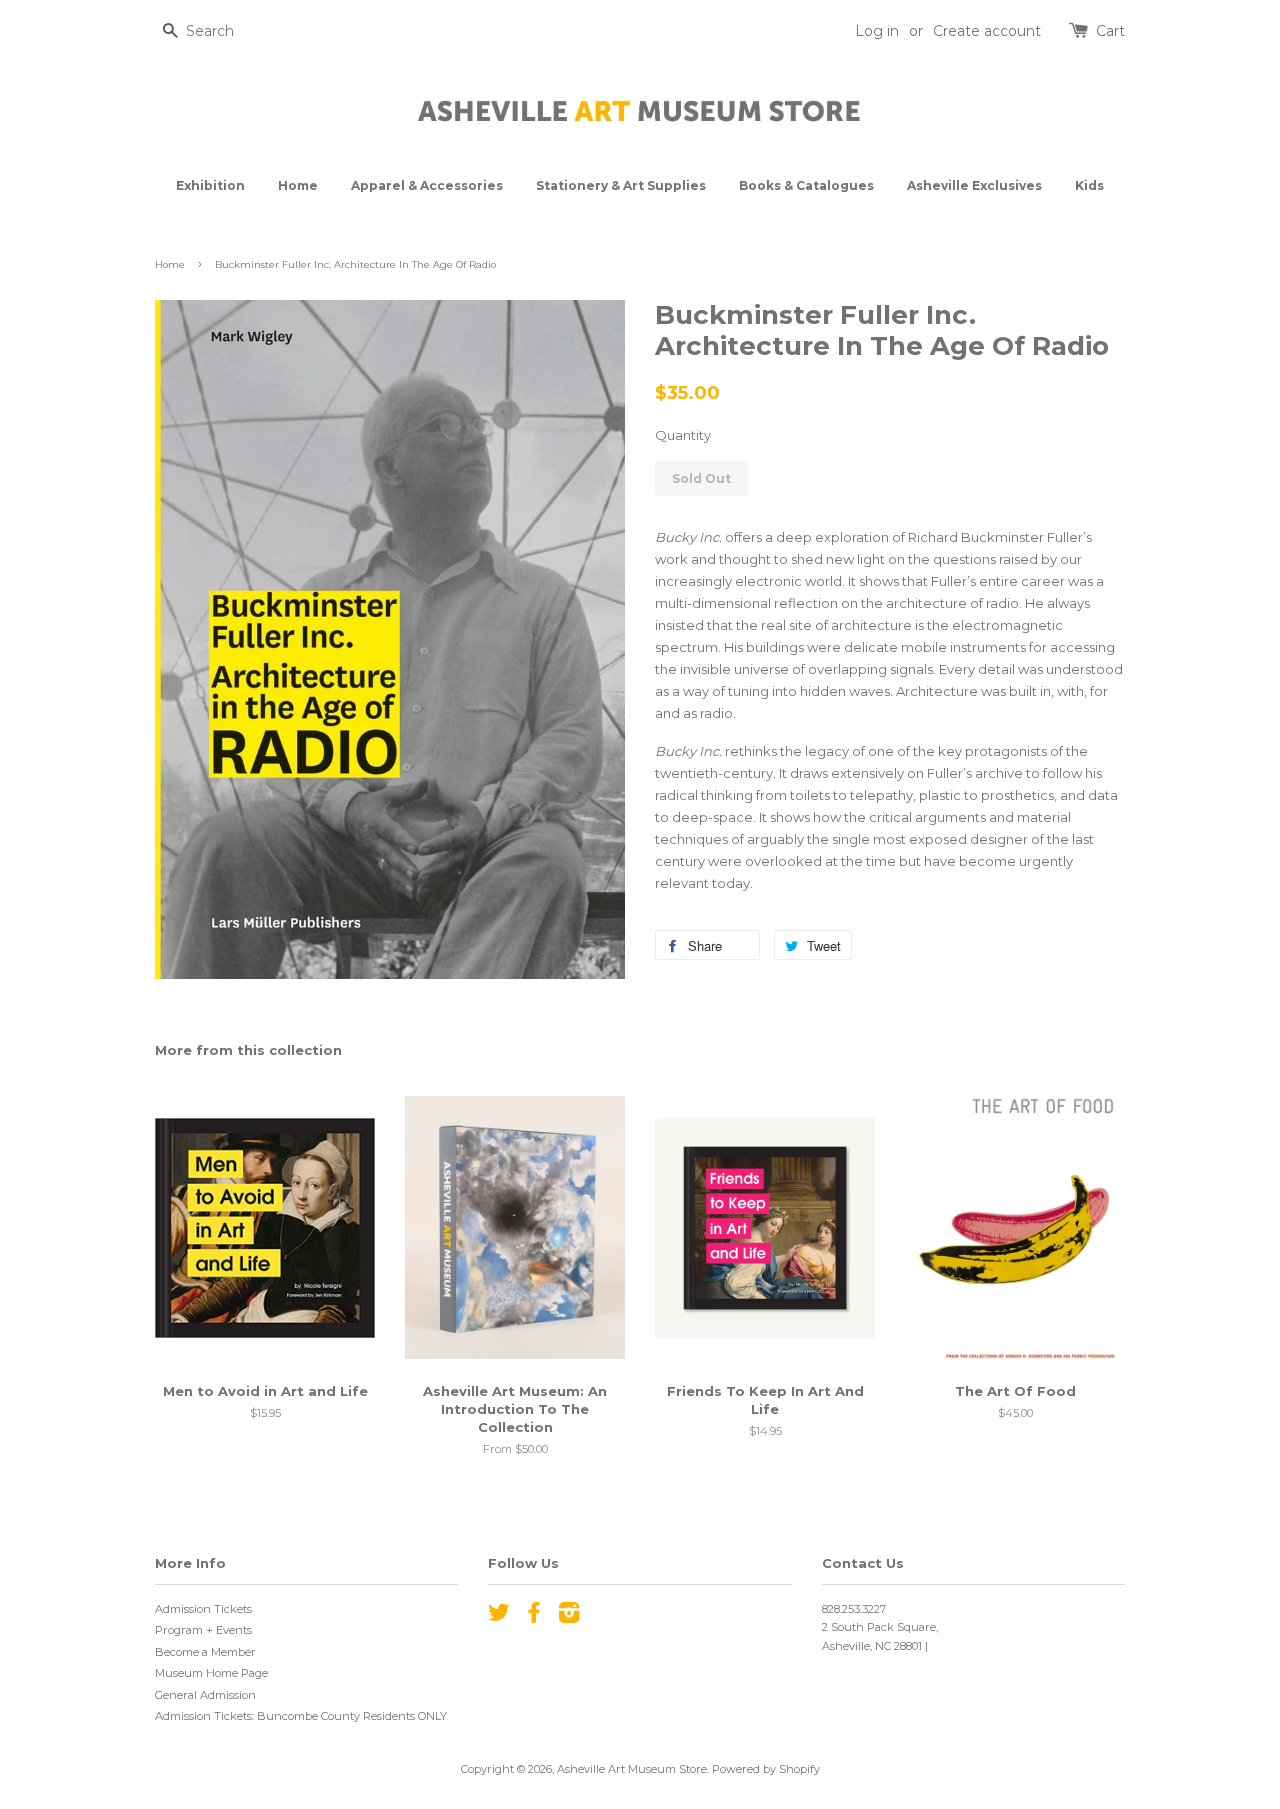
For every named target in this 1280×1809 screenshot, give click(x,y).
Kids (1089, 185)
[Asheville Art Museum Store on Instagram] (569, 1617)
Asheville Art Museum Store (632, 1769)
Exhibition (210, 185)
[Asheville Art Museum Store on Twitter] (499, 1617)
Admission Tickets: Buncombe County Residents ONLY (301, 1716)
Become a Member (205, 1652)
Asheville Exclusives (974, 185)
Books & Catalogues (806, 185)
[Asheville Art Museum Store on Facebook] (534, 1617)
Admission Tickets (203, 1609)
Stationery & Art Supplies (621, 185)
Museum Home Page (211, 1673)
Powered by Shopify (766, 1769)
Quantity (683, 435)
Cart (1110, 31)
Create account (987, 31)
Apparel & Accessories (427, 185)
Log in (877, 31)
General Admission (205, 1695)
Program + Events (203, 1630)
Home (298, 185)
